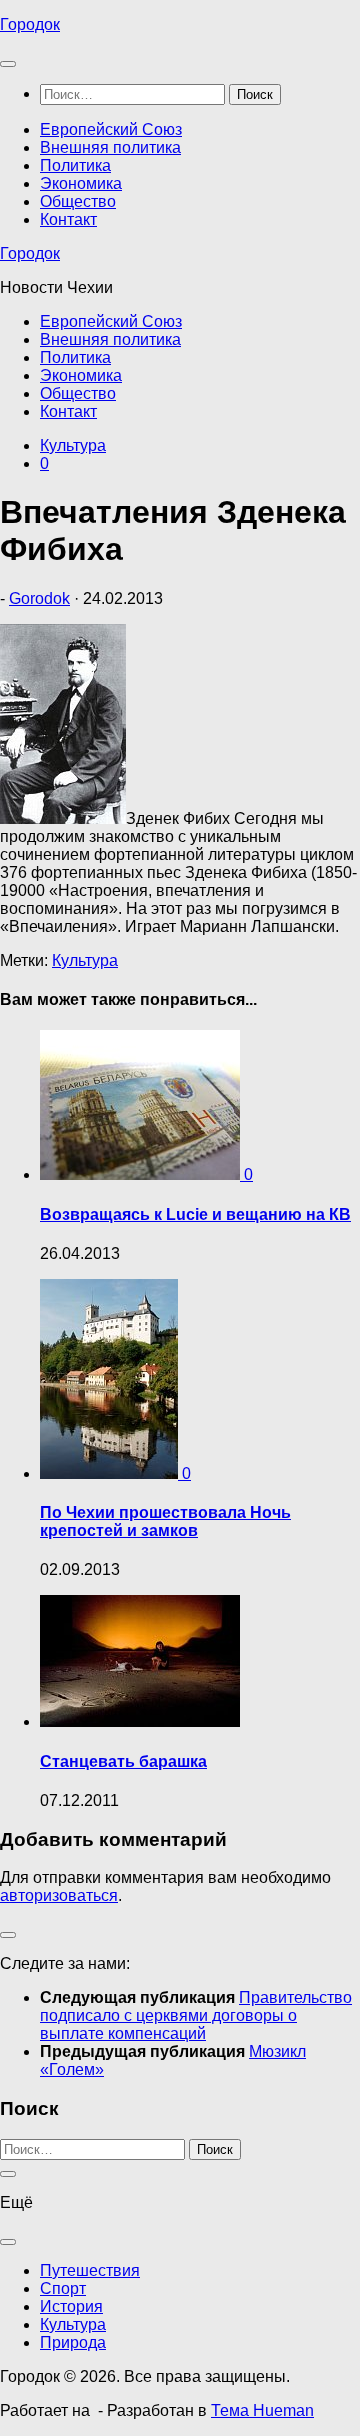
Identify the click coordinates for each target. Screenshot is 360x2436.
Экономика (81, 183)
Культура (73, 445)
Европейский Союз (111, 129)
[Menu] (8, 64)
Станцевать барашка (123, 1761)
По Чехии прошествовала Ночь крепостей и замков (165, 1521)
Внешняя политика (110, 147)
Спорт (63, 2288)
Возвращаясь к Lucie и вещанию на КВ (195, 1214)
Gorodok (39, 598)
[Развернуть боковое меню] (8, 1935)
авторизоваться (59, 1895)
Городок (30, 24)
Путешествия (90, 2270)
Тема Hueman (262, 2410)
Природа (73, 2342)
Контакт (68, 219)
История (71, 2306)
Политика (75, 165)
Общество (78, 201)
